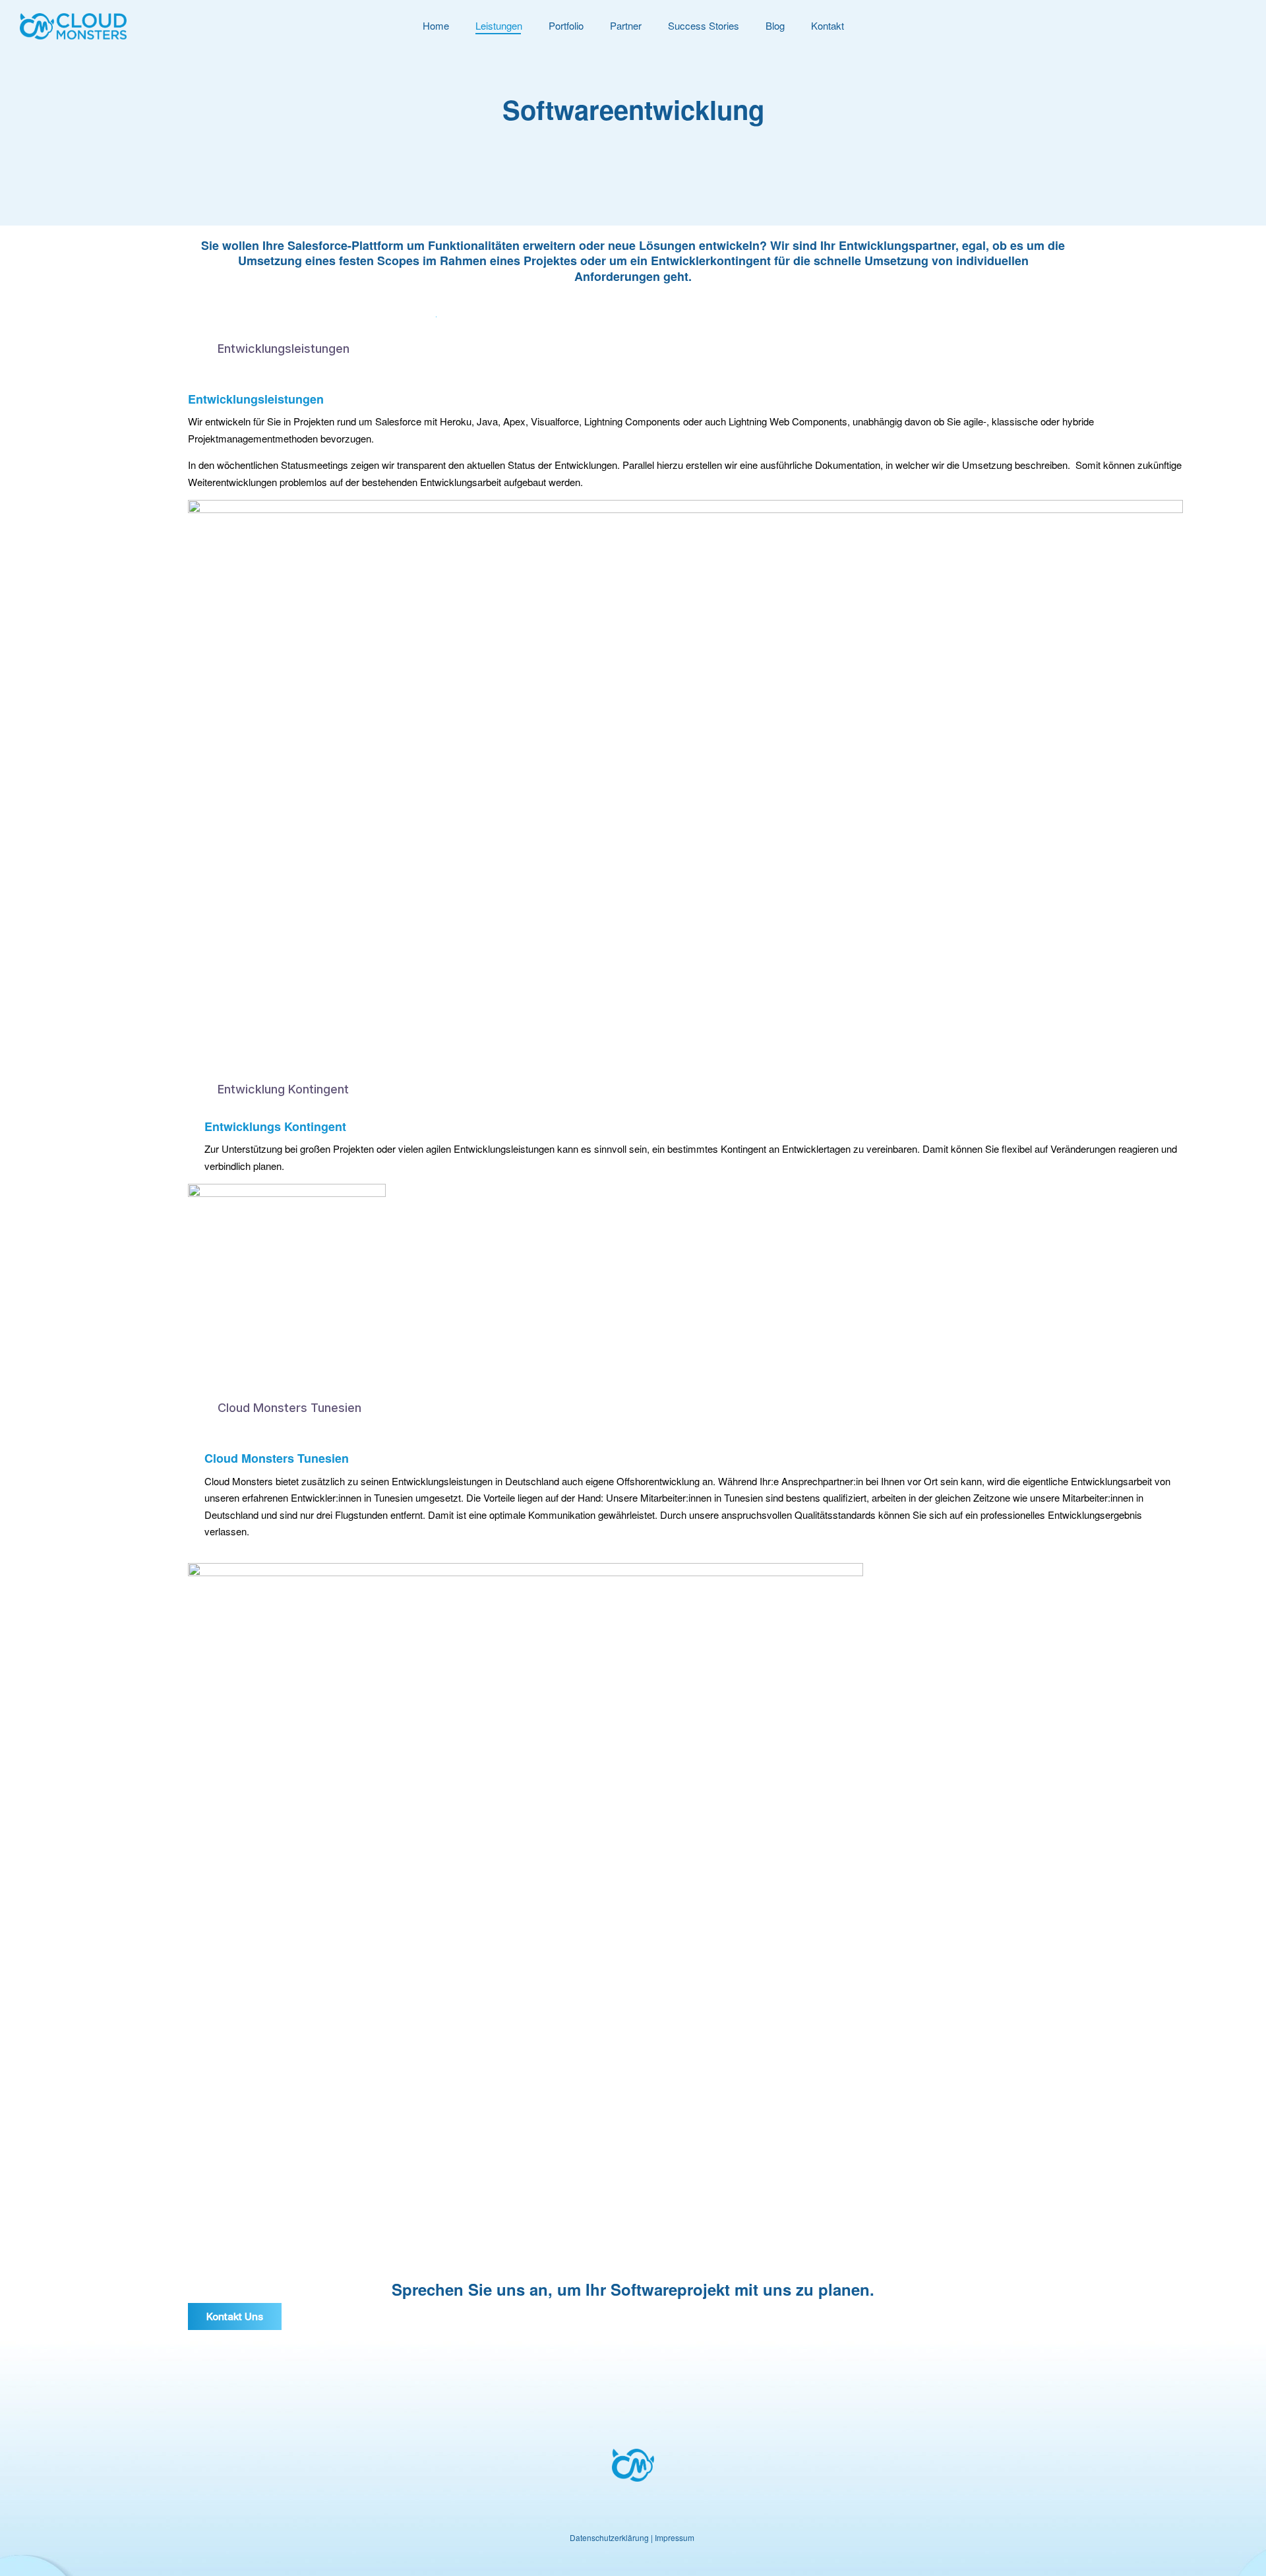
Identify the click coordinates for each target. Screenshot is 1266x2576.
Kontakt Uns (235, 2316)
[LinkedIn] (633, 2516)
